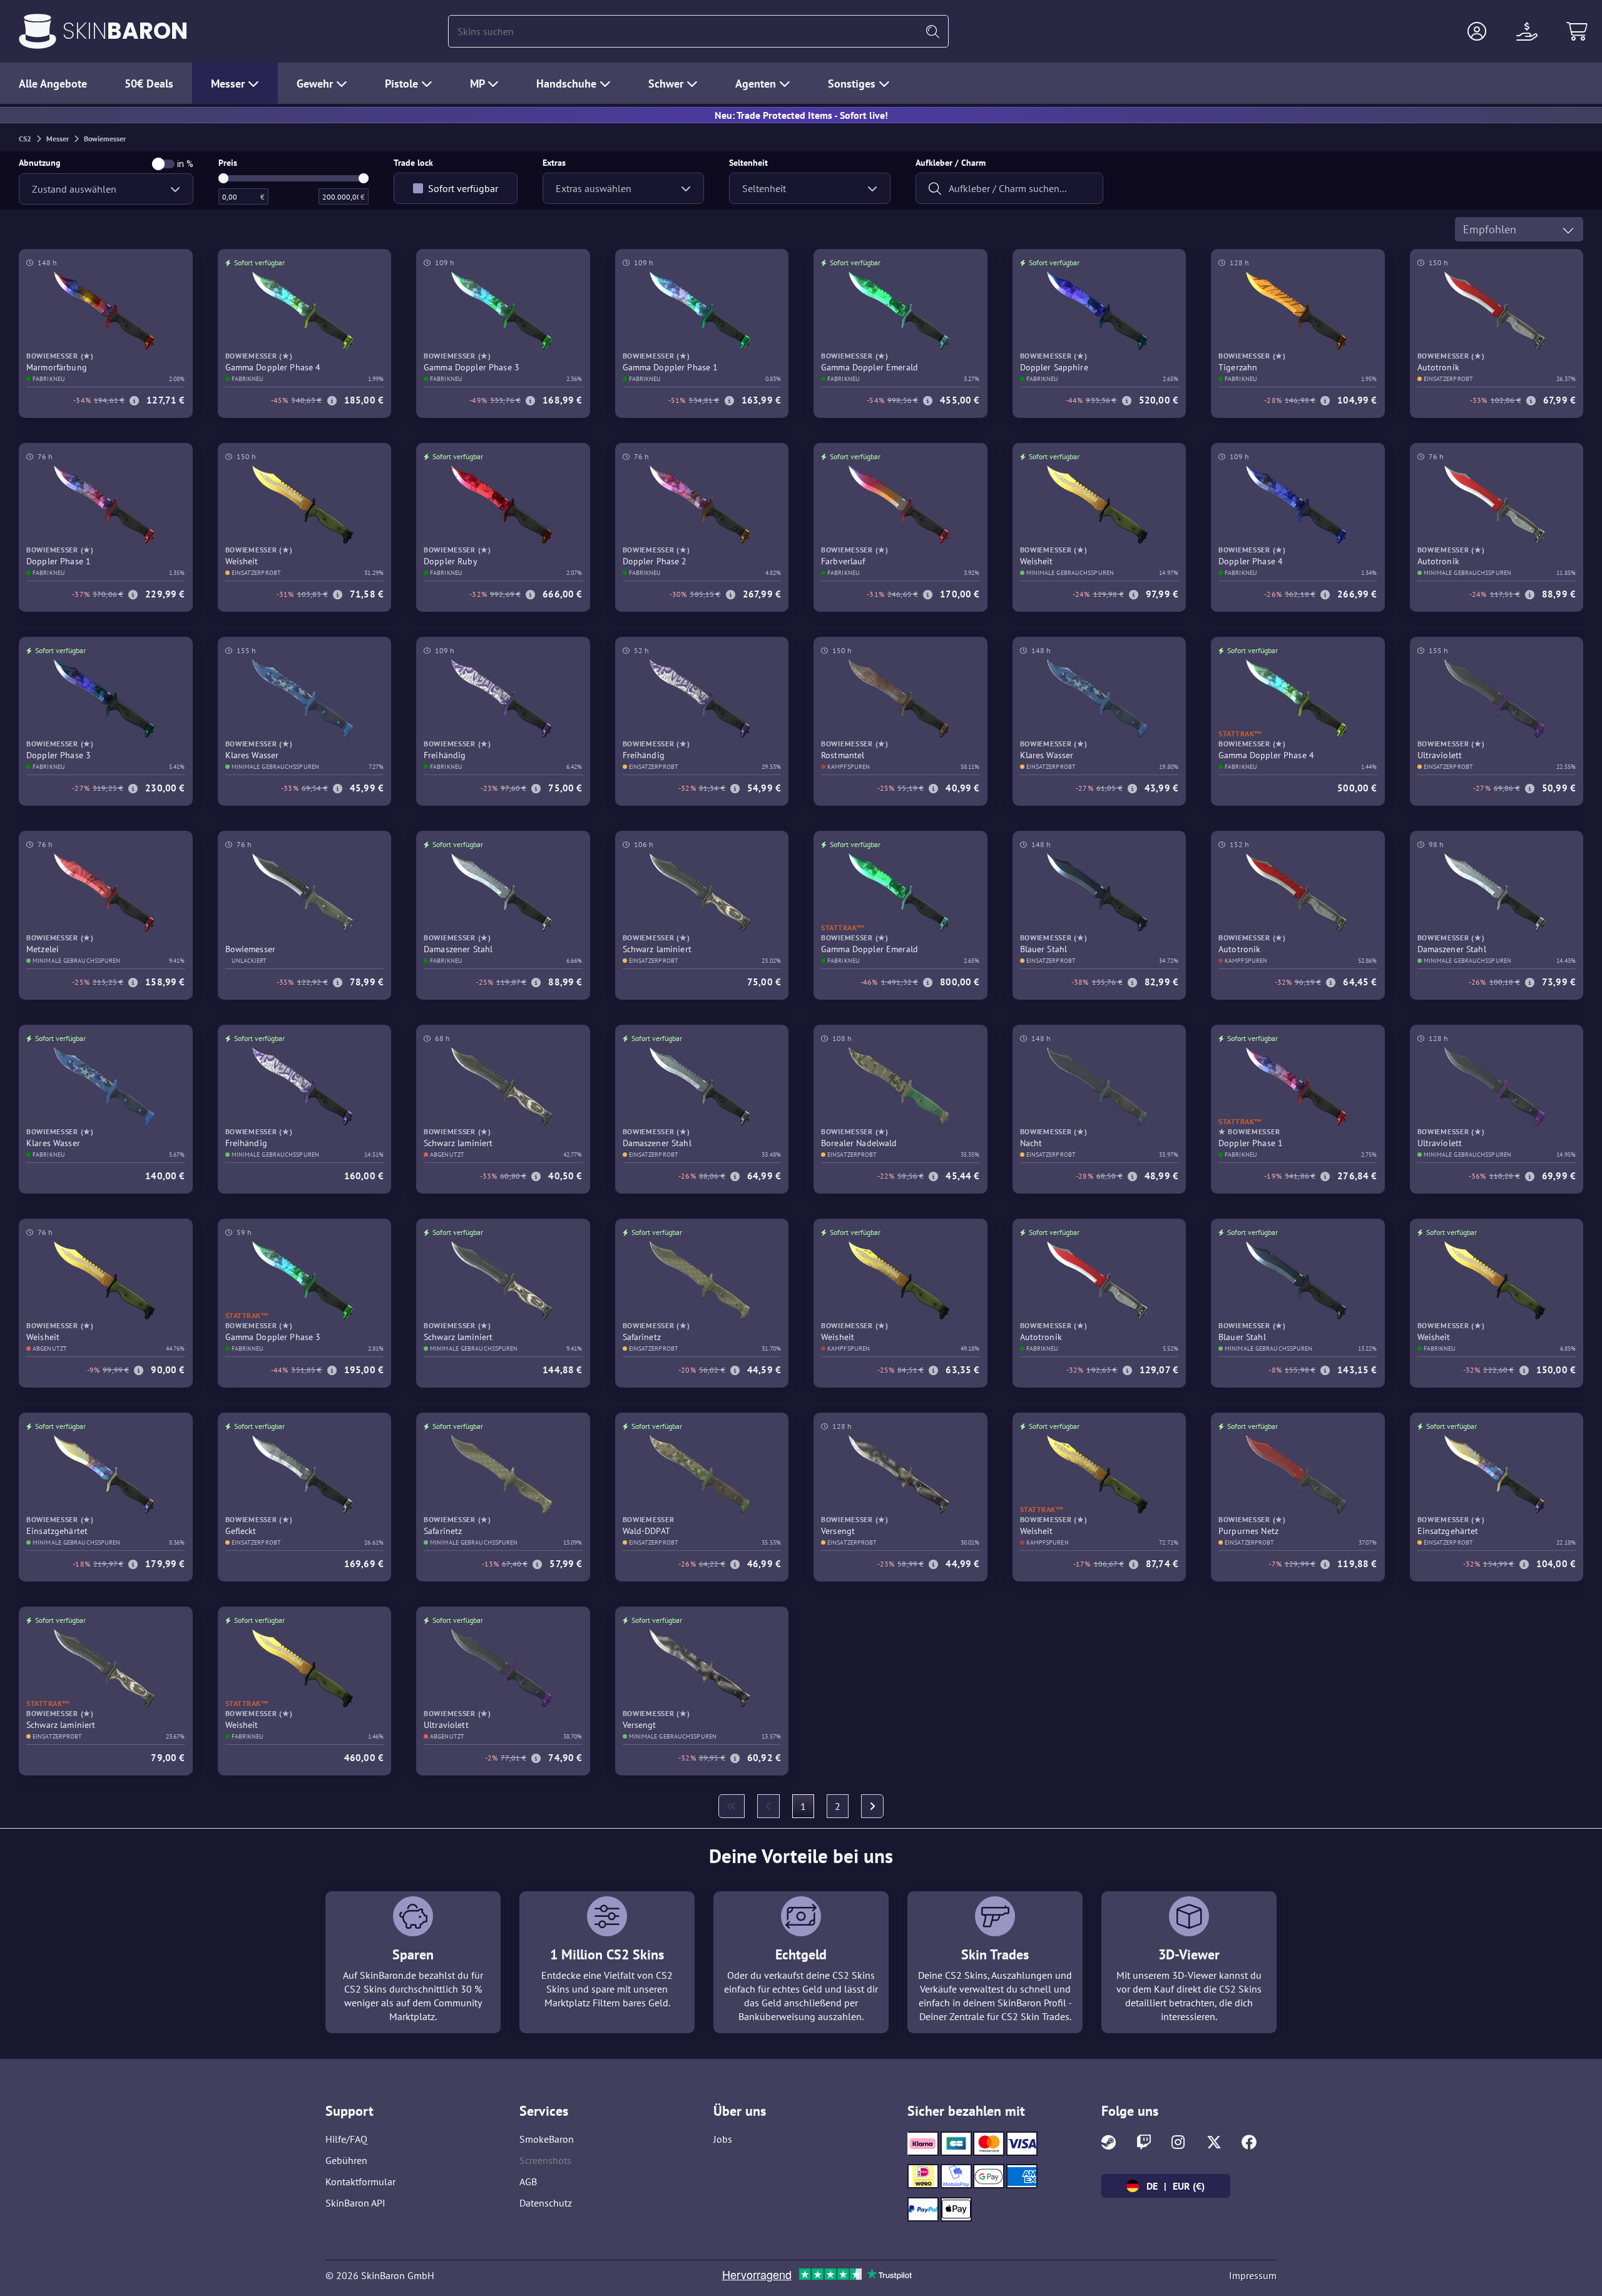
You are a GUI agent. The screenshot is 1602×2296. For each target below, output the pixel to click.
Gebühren (346, 2160)
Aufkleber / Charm (951, 163)
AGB (528, 2182)
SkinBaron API (355, 2203)
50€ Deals (149, 84)
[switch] (163, 164)
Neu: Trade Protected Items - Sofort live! (801, 115)
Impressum (1253, 2275)
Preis (228, 163)
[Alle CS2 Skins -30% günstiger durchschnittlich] (38, 31)
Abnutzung (40, 163)
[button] (1477, 31)
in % (185, 164)
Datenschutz (546, 2203)
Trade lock (413, 163)
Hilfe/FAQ (346, 2139)
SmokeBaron (547, 2139)
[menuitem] (732, 1806)
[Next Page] (872, 1806)
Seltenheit (748, 163)
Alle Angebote (53, 84)
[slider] (223, 178)
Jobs (723, 2139)
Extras (554, 163)
